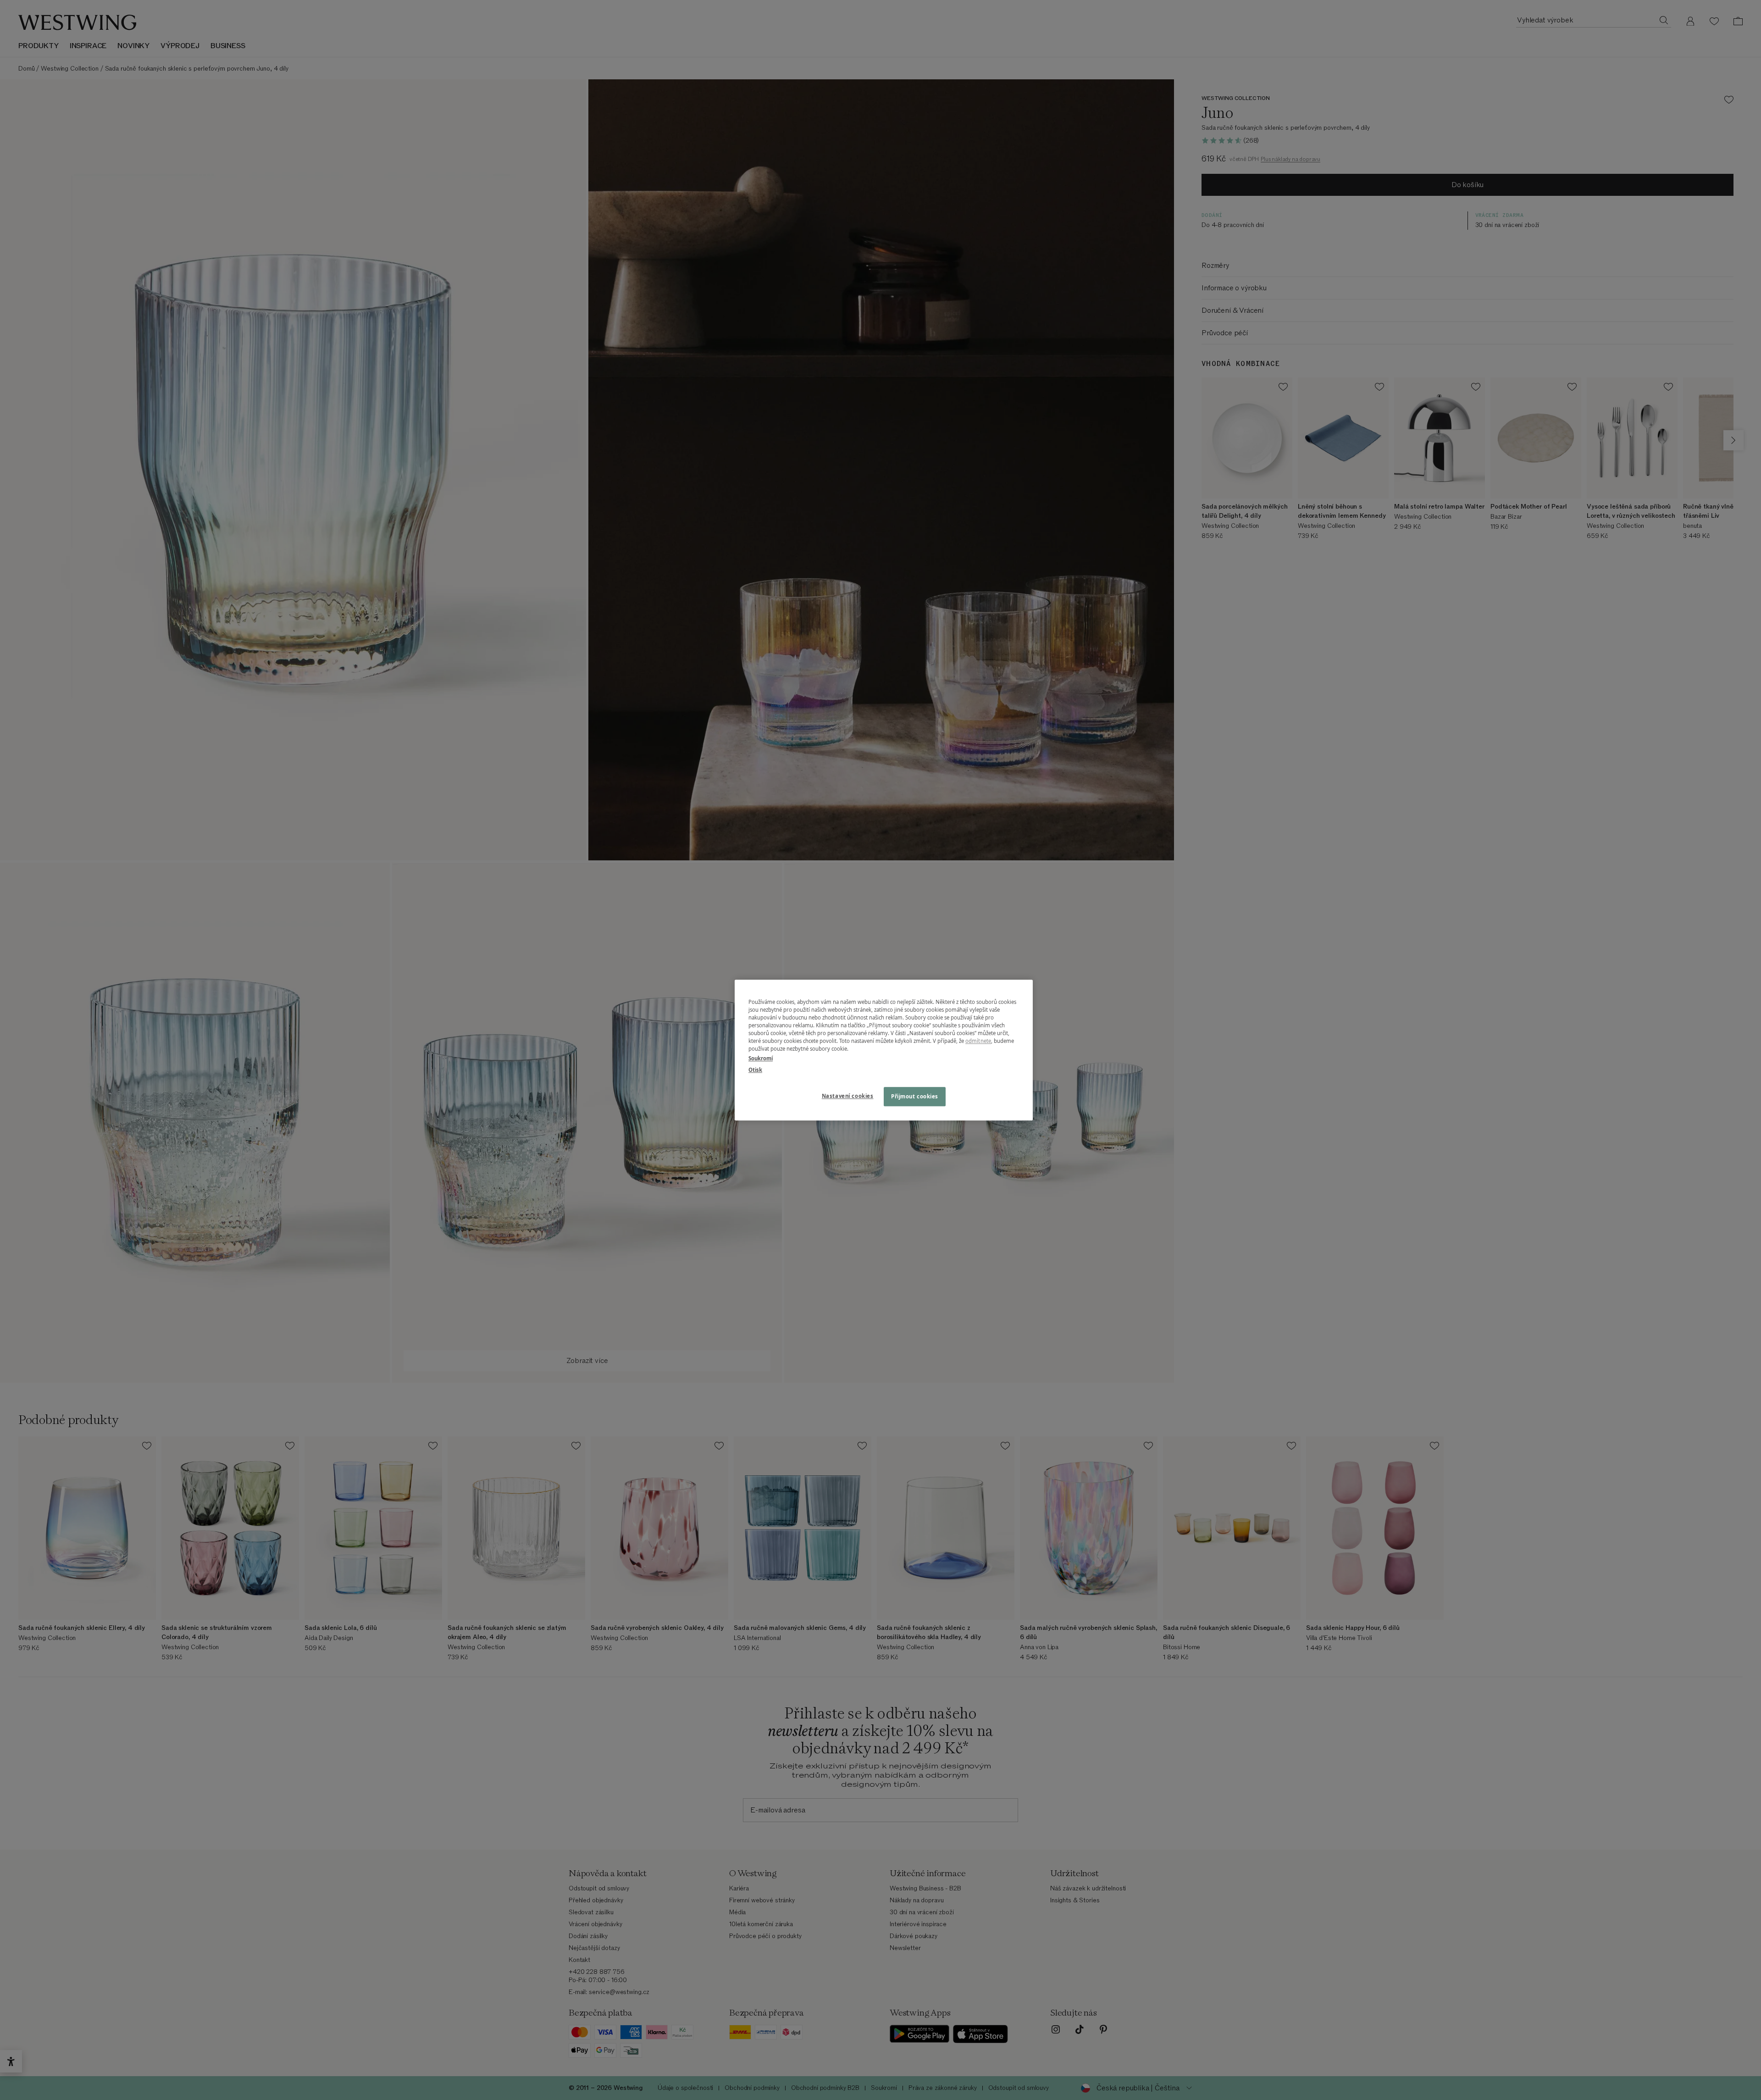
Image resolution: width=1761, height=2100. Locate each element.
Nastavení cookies (848, 1096)
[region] (884, 1050)
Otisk (755, 1070)
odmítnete (978, 1041)
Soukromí (761, 1058)
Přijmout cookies (915, 1096)
